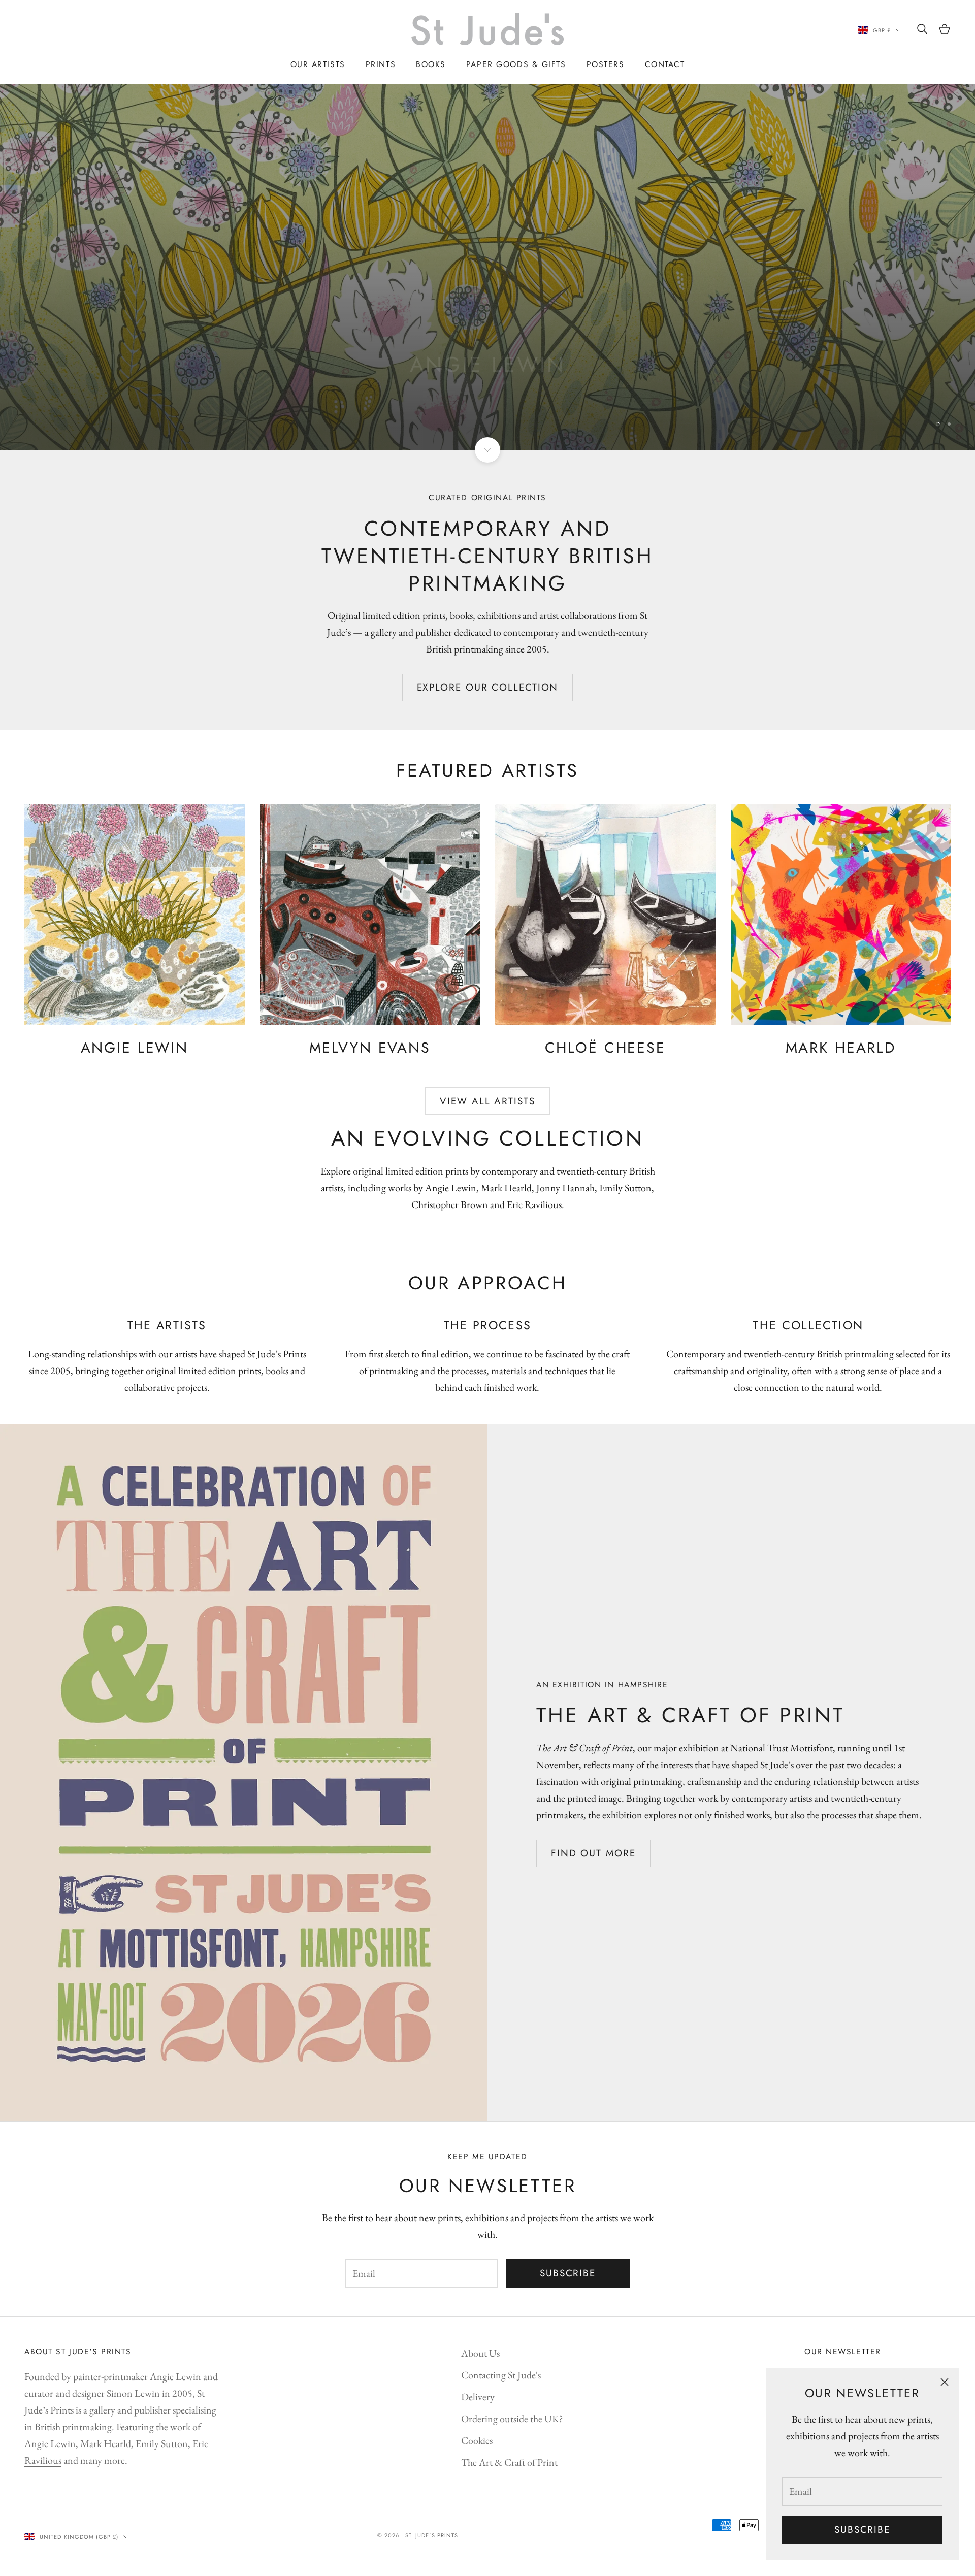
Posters (606, 64)
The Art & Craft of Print (509, 2462)
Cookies (477, 2440)
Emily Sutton (162, 2443)
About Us (480, 2353)
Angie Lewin (50, 2443)
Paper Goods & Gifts (516, 64)
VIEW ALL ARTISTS (487, 1101)
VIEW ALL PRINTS (488, 411)
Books (431, 64)
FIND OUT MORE (593, 1853)
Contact (665, 64)
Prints (381, 64)
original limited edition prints (203, 1371)
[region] (487, 267)
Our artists (318, 64)
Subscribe (862, 2530)
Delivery (478, 2397)
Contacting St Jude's (501, 2375)
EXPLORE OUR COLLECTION (488, 687)
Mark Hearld (106, 2443)
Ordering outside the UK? (512, 2419)
